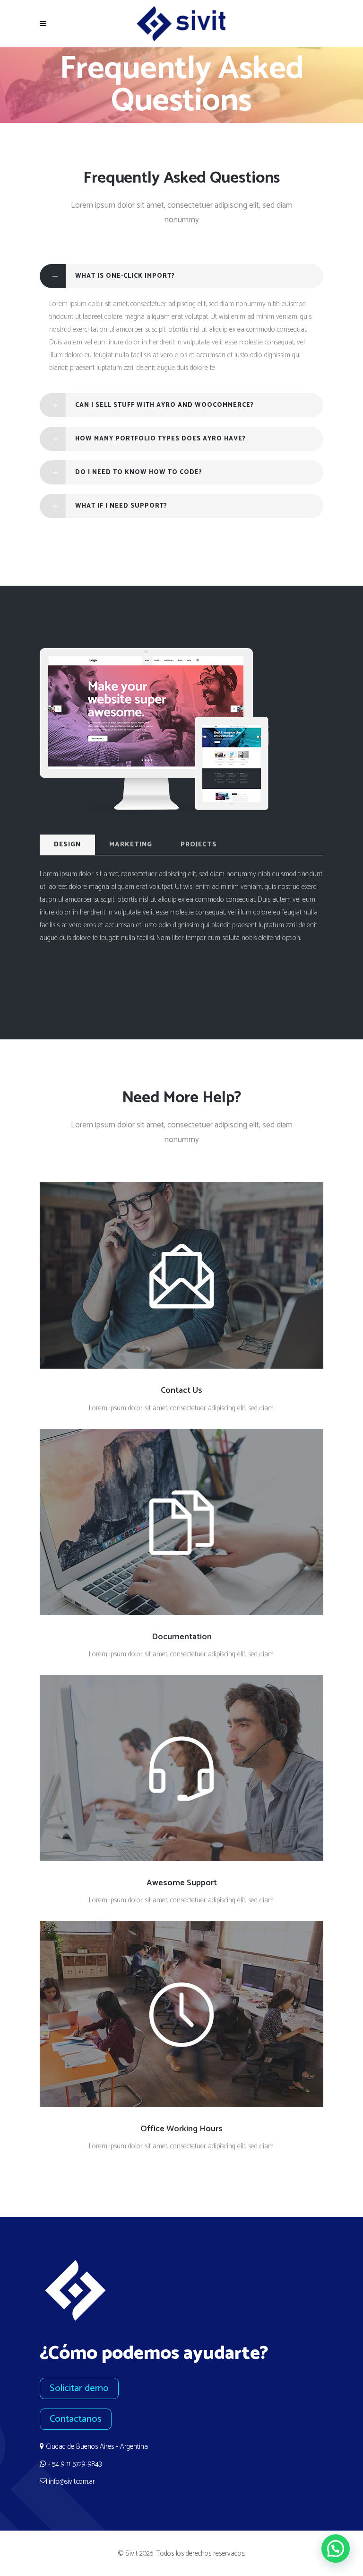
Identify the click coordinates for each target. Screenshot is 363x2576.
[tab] (181, 276)
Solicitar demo (79, 2388)
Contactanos (76, 2419)
